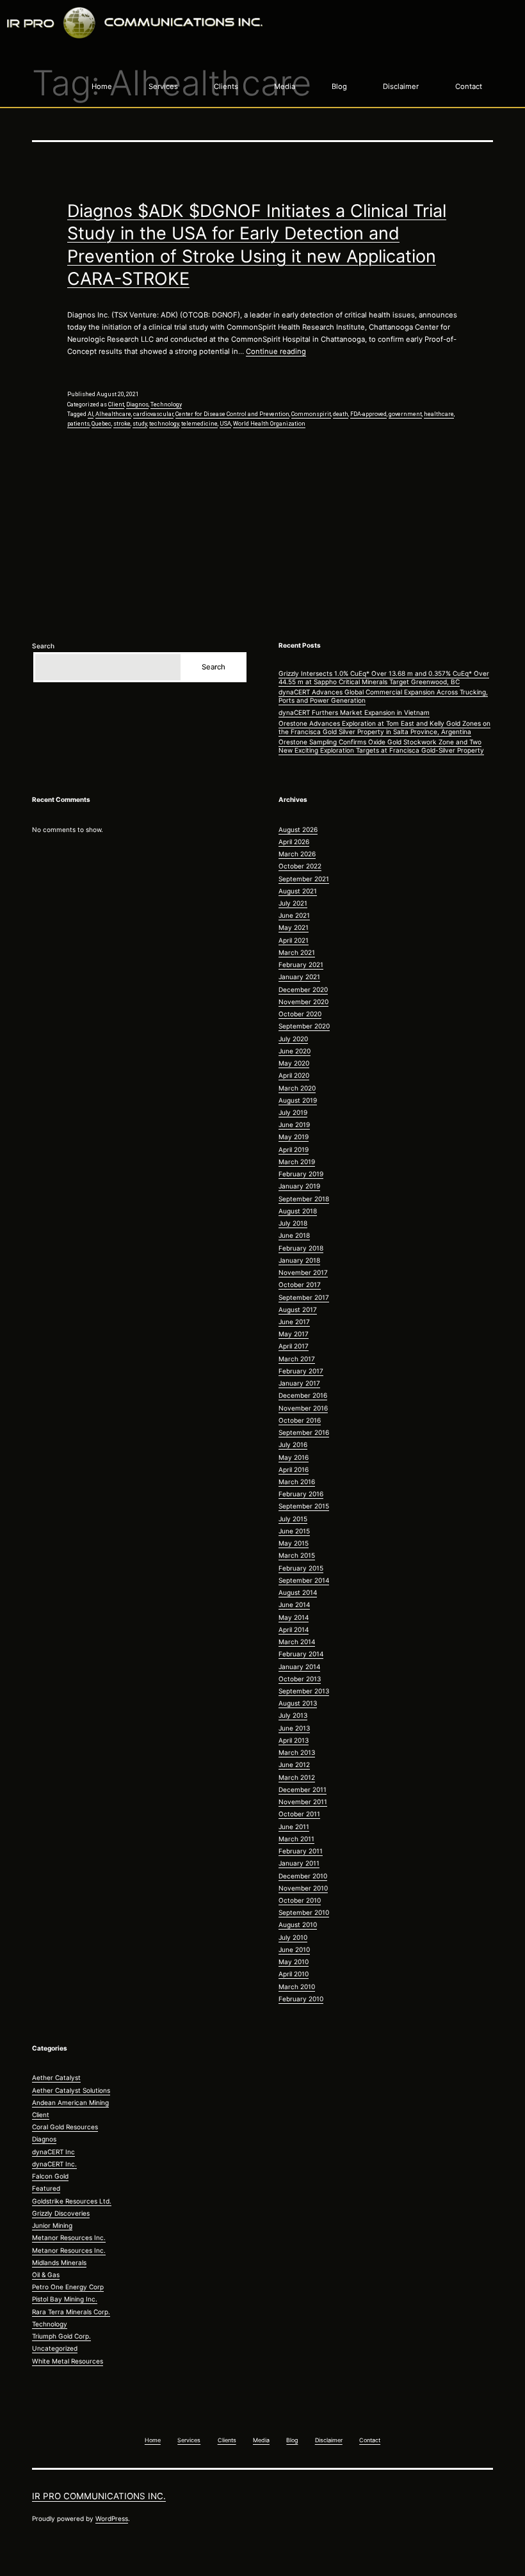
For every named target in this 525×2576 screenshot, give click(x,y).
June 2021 (294, 915)
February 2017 (301, 1371)
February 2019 (301, 1174)
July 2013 (293, 1715)
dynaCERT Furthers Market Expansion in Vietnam (354, 712)
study (140, 424)
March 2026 (297, 854)
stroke (122, 424)
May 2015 (294, 1543)
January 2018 (299, 1260)
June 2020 (295, 1051)
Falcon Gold (50, 2176)
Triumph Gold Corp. (61, 2336)
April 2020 (294, 1075)
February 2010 (301, 1999)
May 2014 (294, 1617)
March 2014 (297, 1642)
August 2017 (298, 1309)
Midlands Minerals (59, 2262)
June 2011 (294, 1827)
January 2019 (299, 1186)
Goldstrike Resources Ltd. (72, 2201)
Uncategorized (55, 2348)
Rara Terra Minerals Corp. (71, 2312)
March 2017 (297, 1359)
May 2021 (294, 927)
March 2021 (297, 952)
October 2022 (300, 866)
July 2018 (293, 1223)
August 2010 (298, 1924)
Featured (46, 2188)
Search (43, 646)
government (405, 414)
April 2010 (294, 1974)
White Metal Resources (68, 2361)
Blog (339, 86)
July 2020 (293, 1039)
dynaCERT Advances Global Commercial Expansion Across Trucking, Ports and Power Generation (383, 696)
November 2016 (303, 1408)
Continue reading (276, 351)
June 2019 (294, 1124)
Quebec (101, 424)
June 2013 (294, 1728)
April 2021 (294, 940)
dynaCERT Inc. (54, 2164)
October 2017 (300, 1284)
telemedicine (199, 424)
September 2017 (304, 1297)
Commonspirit (311, 414)
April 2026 (294, 842)
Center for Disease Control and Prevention (232, 414)
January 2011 (299, 1863)
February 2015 (301, 1568)
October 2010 (300, 1900)
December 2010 (303, 1876)
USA (225, 424)
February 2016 (301, 1494)
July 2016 (293, 1444)
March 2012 (297, 1777)
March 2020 (297, 1088)
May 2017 (294, 1334)
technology (164, 424)
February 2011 (301, 1851)
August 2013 (298, 1703)
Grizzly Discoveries (61, 2213)
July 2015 (293, 1519)
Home (102, 86)
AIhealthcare (113, 414)
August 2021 (298, 891)
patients (78, 424)
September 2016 (304, 1432)
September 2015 (304, 1506)
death (341, 414)
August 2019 (298, 1100)
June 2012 (294, 1764)
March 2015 (297, 1555)
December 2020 (303, 989)
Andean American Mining (70, 2102)
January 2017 (299, 1383)
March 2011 (296, 1839)
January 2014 (299, 1667)
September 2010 (304, 1912)
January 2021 (299, 977)
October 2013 (300, 1679)
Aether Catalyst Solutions (71, 2090)
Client (116, 404)
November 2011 (303, 1802)
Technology (166, 404)
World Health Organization (269, 424)
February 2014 (301, 1654)
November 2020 (303, 1002)
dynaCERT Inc (53, 2152)
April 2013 (294, 1740)
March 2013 (297, 1752)
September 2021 (304, 879)
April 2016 (294, 1469)
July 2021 (293, 903)
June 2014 (294, 1604)
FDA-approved (368, 414)
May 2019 (294, 1137)
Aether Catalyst (56, 2077)
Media (285, 86)
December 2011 (303, 1789)
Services (163, 86)
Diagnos (137, 404)
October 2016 (300, 1420)
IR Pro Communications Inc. (99, 2496)
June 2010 (294, 1949)
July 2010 (293, 1937)
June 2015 (294, 1531)
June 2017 (294, 1322)
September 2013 (304, 1691)
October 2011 (299, 1814)
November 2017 (303, 1272)
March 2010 (297, 1987)
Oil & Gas (46, 2275)
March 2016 (297, 1482)
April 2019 (294, 1149)
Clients (226, 86)
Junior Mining (52, 2225)
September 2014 (304, 1580)
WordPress (112, 2518)
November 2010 (303, 1888)
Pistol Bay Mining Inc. (65, 2299)
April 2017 (294, 1346)
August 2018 (298, 1211)
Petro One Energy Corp (68, 2287)
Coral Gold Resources (65, 2127)
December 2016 (303, 1395)
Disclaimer (401, 86)
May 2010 (294, 1962)
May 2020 (294, 1063)
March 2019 (297, 1162)
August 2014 (298, 1592)
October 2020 (300, 1014)
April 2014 (294, 1629)
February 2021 (301, 964)
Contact (469, 86)
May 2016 (294, 1457)
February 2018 (301, 1248)
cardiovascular (153, 414)
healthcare (439, 414)
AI (91, 414)
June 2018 (294, 1235)
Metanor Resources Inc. (69, 2237)
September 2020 (304, 1026)
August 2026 (298, 829)
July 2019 (293, 1112)
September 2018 (304, 1199)
